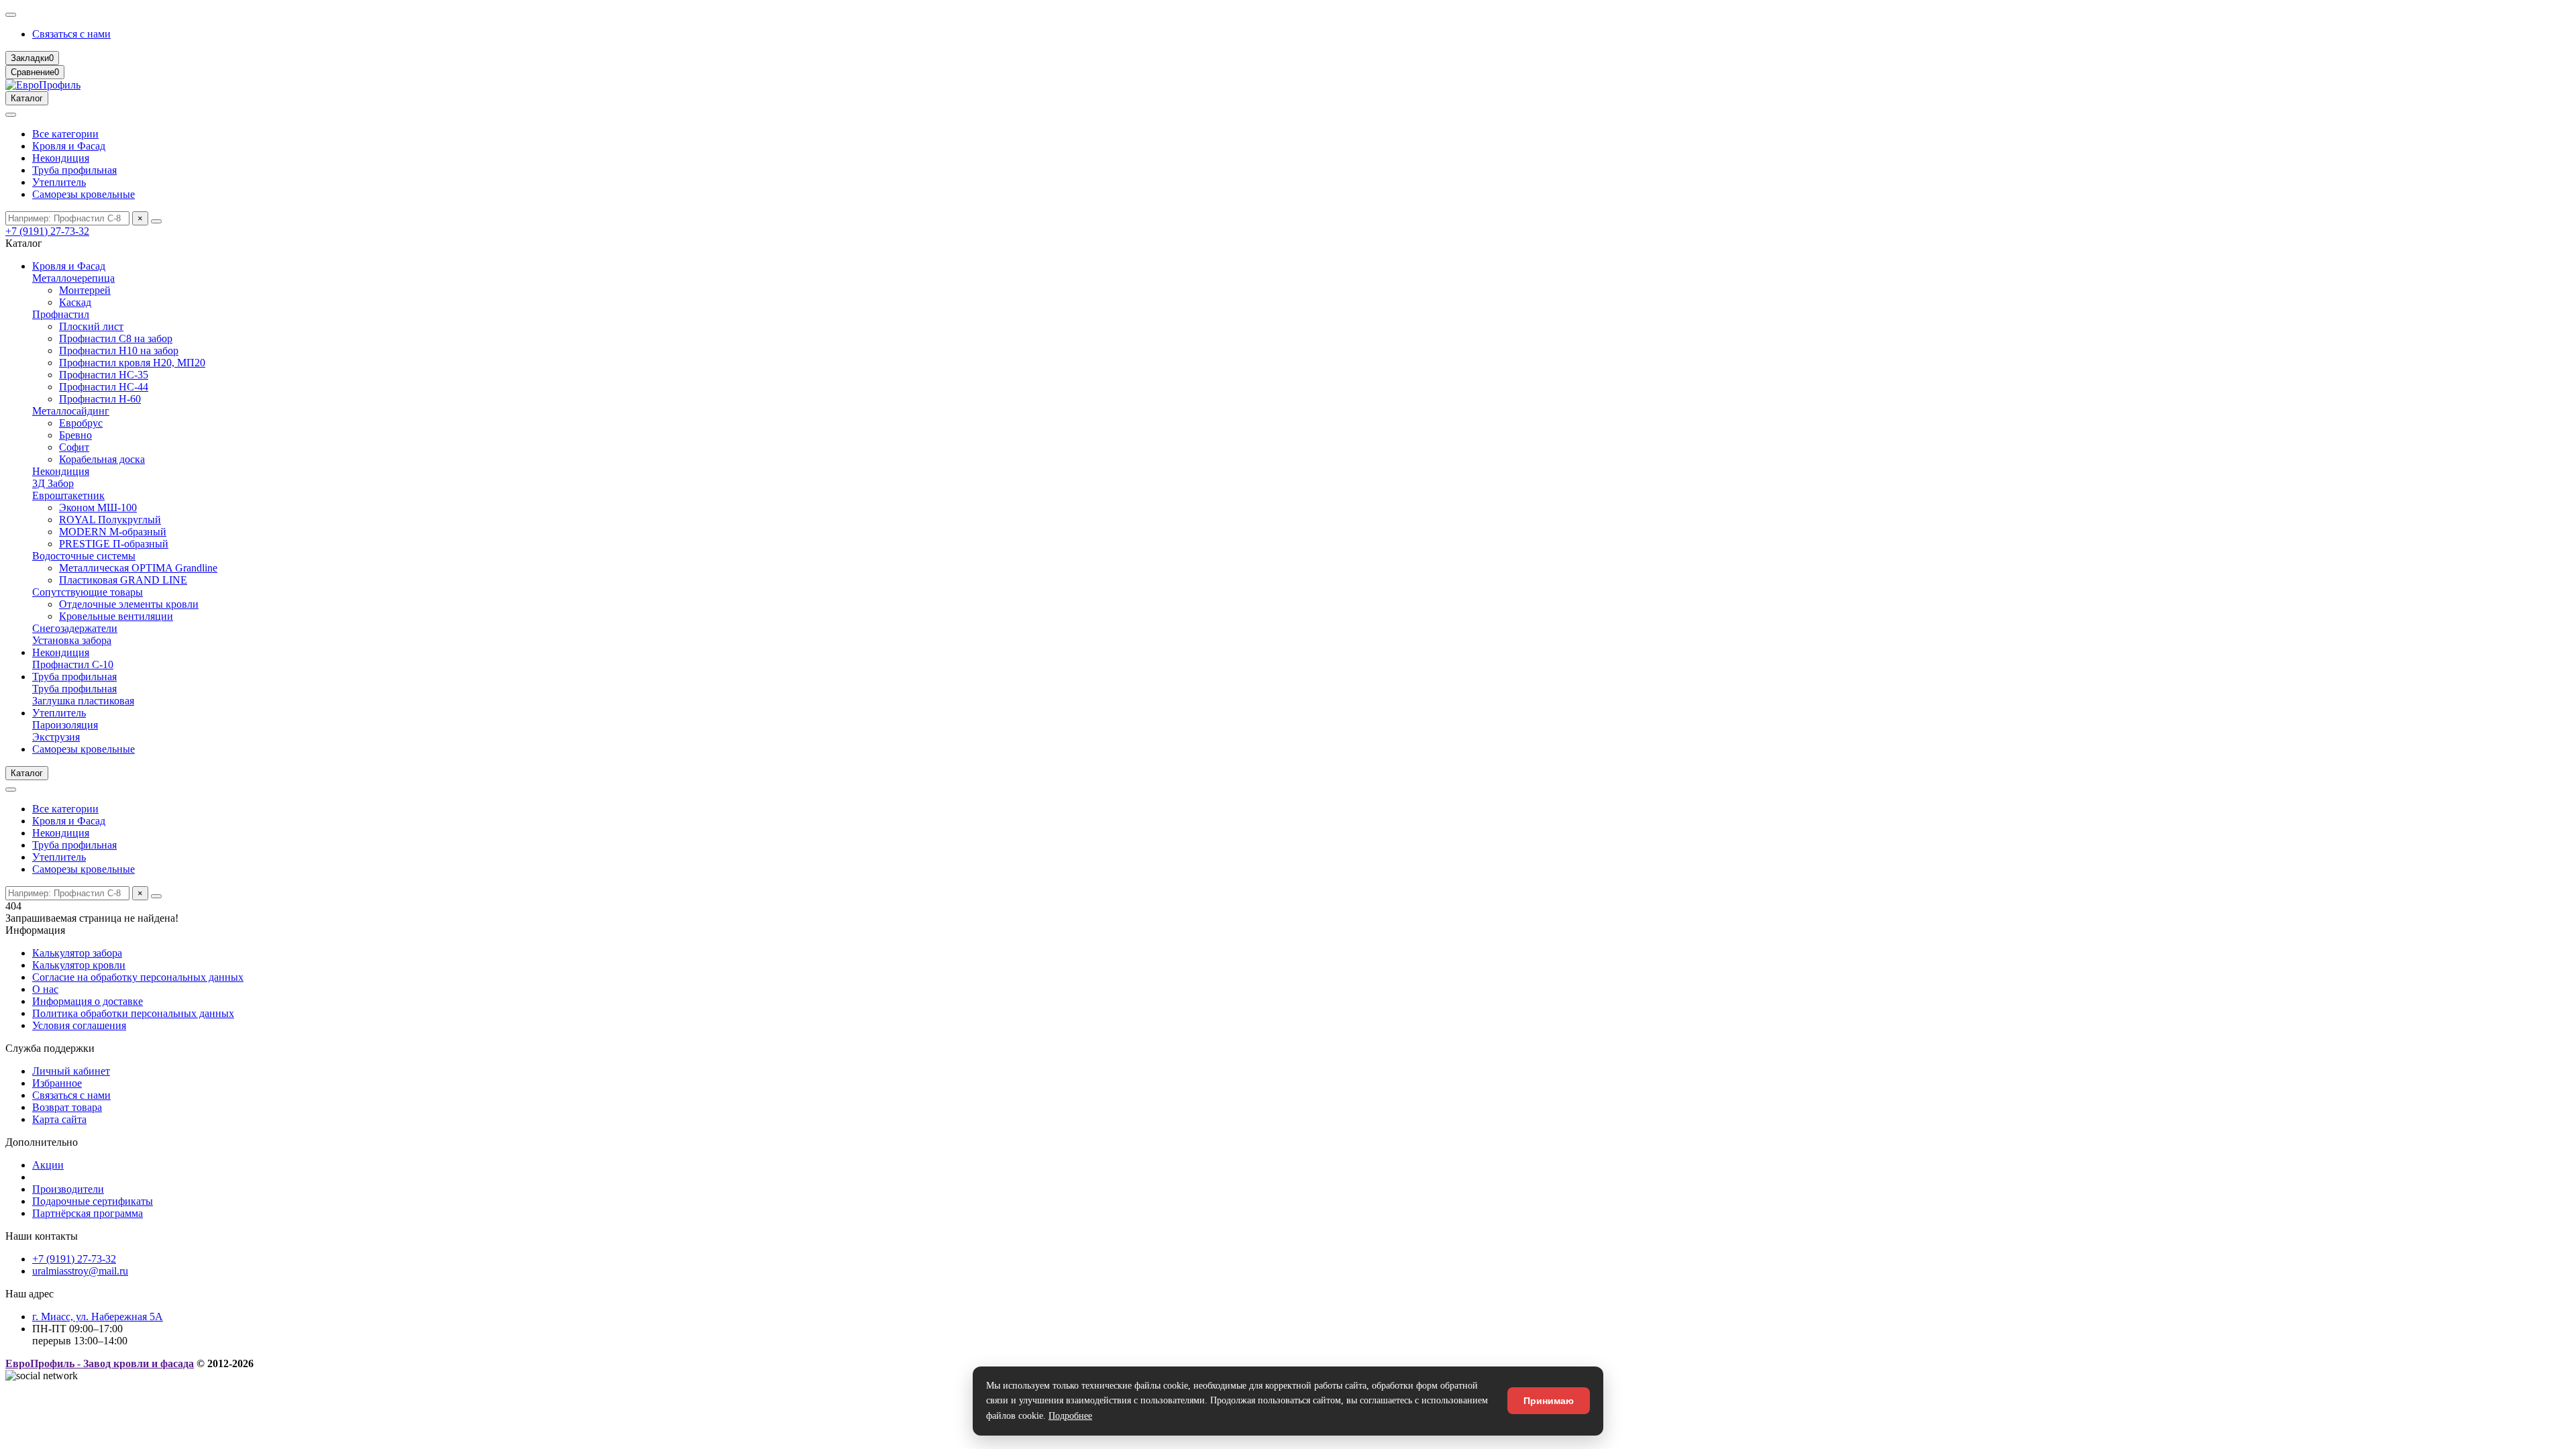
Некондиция (61, 158)
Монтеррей (85, 290)
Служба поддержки (50, 1048)
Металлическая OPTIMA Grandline (138, 568)
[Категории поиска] (11, 115)
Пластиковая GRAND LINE (123, 580)
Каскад (75, 302)
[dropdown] (11, 15)
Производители (68, 1189)
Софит (74, 447)
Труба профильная (74, 170)
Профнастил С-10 (73, 664)
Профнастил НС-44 (104, 387)
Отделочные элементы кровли (129, 604)
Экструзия (56, 737)
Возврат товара (67, 1107)
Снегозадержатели (75, 628)
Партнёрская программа (88, 1213)
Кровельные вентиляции (116, 616)
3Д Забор (53, 483)
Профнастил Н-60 (100, 399)
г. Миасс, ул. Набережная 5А (98, 1317)
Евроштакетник (68, 495)
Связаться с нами (71, 34)
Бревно (75, 435)
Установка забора (72, 640)
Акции (48, 1165)
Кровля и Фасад (69, 146)
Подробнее (1070, 1416)
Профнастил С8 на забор (116, 338)
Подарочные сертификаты (93, 1201)
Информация (35, 930)
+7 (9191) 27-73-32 (47, 231)
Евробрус (81, 423)
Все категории (65, 134)
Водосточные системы (84, 556)
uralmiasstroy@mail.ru (80, 1271)
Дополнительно (42, 1142)
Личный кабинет (71, 1071)
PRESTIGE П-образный (114, 544)
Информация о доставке (88, 1001)
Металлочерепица (73, 278)
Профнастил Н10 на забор (119, 351)
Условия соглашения (79, 1025)
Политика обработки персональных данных (133, 1013)
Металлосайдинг (71, 411)
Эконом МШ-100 (98, 507)
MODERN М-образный (113, 532)
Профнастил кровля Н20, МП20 (132, 363)
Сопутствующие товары (88, 592)
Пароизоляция (65, 725)
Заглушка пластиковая (83, 701)
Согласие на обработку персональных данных (138, 977)
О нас (45, 989)
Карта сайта (59, 1119)
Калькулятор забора (77, 953)
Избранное (57, 1083)
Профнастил (61, 314)
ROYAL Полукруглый (110, 520)
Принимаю (1549, 1401)
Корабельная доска (102, 459)
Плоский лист (91, 326)
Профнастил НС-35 (104, 375)
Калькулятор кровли (79, 965)
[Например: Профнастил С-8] (156, 221)
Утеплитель (59, 182)
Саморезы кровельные (84, 194)
